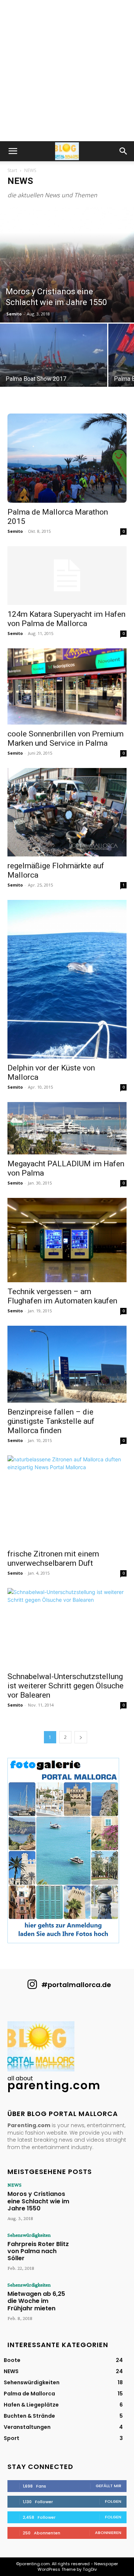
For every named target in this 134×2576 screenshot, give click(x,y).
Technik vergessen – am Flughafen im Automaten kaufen (62, 1296)
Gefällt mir (109, 2486)
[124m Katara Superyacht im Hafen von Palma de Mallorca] (67, 576)
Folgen (113, 2501)
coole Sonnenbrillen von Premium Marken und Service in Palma (66, 738)
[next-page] (81, 1737)
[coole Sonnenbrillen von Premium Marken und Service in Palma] (67, 686)
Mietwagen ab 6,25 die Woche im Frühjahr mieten (36, 2301)
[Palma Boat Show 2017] (54, 364)
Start (12, 170)
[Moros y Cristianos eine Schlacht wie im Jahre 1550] (67, 265)
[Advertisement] (67, 71)
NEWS (15, 2185)
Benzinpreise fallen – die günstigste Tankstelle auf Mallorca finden (51, 1421)
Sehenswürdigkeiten (29, 2235)
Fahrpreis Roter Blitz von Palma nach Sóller (38, 2251)
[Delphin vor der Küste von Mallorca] (67, 979)
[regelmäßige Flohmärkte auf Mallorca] (67, 812)
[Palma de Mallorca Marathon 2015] (67, 458)
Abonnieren (108, 2533)
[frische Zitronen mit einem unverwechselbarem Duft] (67, 1500)
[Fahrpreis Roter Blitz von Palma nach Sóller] (103, 2251)
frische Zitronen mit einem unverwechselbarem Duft (53, 1558)
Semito (14, 314)
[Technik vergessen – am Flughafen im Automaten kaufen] (67, 1240)
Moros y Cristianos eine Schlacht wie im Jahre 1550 (38, 2201)
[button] (13, 151)
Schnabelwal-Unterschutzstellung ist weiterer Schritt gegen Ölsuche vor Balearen (66, 1686)
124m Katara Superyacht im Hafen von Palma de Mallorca (66, 619)
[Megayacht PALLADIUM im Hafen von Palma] (67, 1128)
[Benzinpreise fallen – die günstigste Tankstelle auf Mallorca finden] (67, 1364)
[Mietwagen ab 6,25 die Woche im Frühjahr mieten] (103, 2301)
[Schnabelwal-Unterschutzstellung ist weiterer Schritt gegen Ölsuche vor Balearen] (67, 1628)
